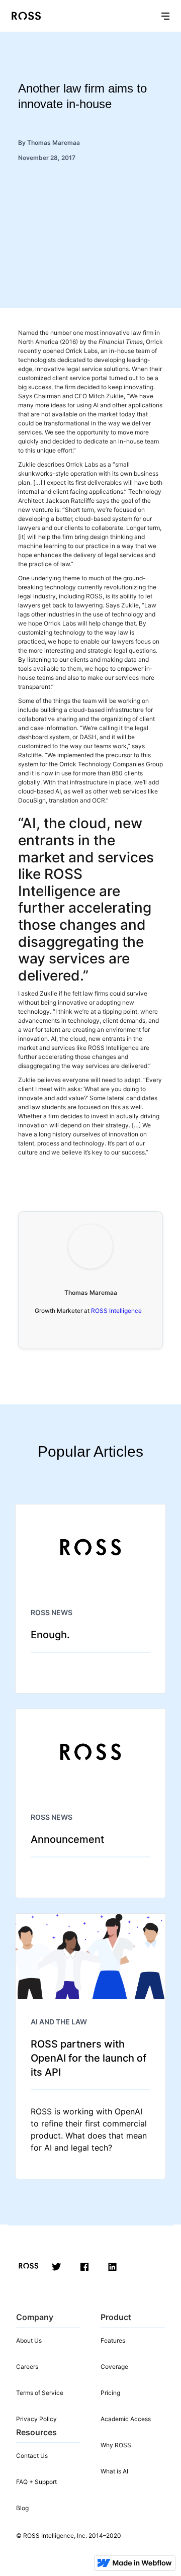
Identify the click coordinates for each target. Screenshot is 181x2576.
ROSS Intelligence (116, 1311)
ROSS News (52, 1612)
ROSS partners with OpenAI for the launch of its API (88, 2058)
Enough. (50, 1635)
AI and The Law (59, 2022)
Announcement (67, 1839)
